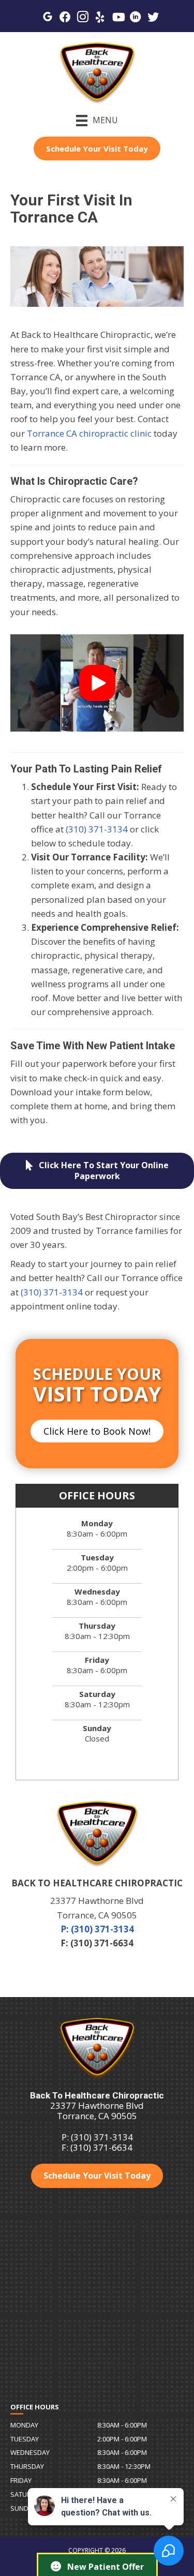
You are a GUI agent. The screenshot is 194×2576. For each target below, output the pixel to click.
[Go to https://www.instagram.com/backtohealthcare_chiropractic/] (83, 18)
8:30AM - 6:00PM (122, 2425)
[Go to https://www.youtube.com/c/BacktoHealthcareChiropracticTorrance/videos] (118, 18)
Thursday (27, 2466)
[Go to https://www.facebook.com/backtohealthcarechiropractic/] (65, 18)
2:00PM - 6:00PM (122, 2439)
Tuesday (25, 2439)
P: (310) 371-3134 (97, 1929)
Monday (24, 2425)
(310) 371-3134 (97, 829)
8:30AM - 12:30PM (124, 2466)
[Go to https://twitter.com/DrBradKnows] (153, 18)
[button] (97, 683)
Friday (21, 2480)
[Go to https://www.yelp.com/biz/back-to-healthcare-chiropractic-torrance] (100, 18)
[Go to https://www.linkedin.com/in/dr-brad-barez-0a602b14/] (136, 18)
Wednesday (30, 2452)
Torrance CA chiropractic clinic (89, 433)
